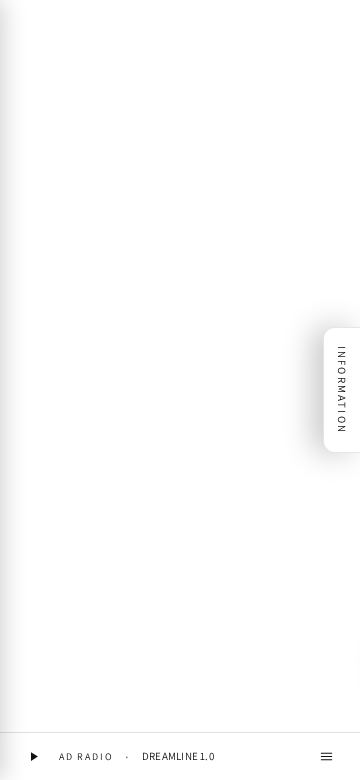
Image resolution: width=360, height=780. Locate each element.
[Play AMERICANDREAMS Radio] (33, 756)
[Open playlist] (326, 756)
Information (342, 390)
